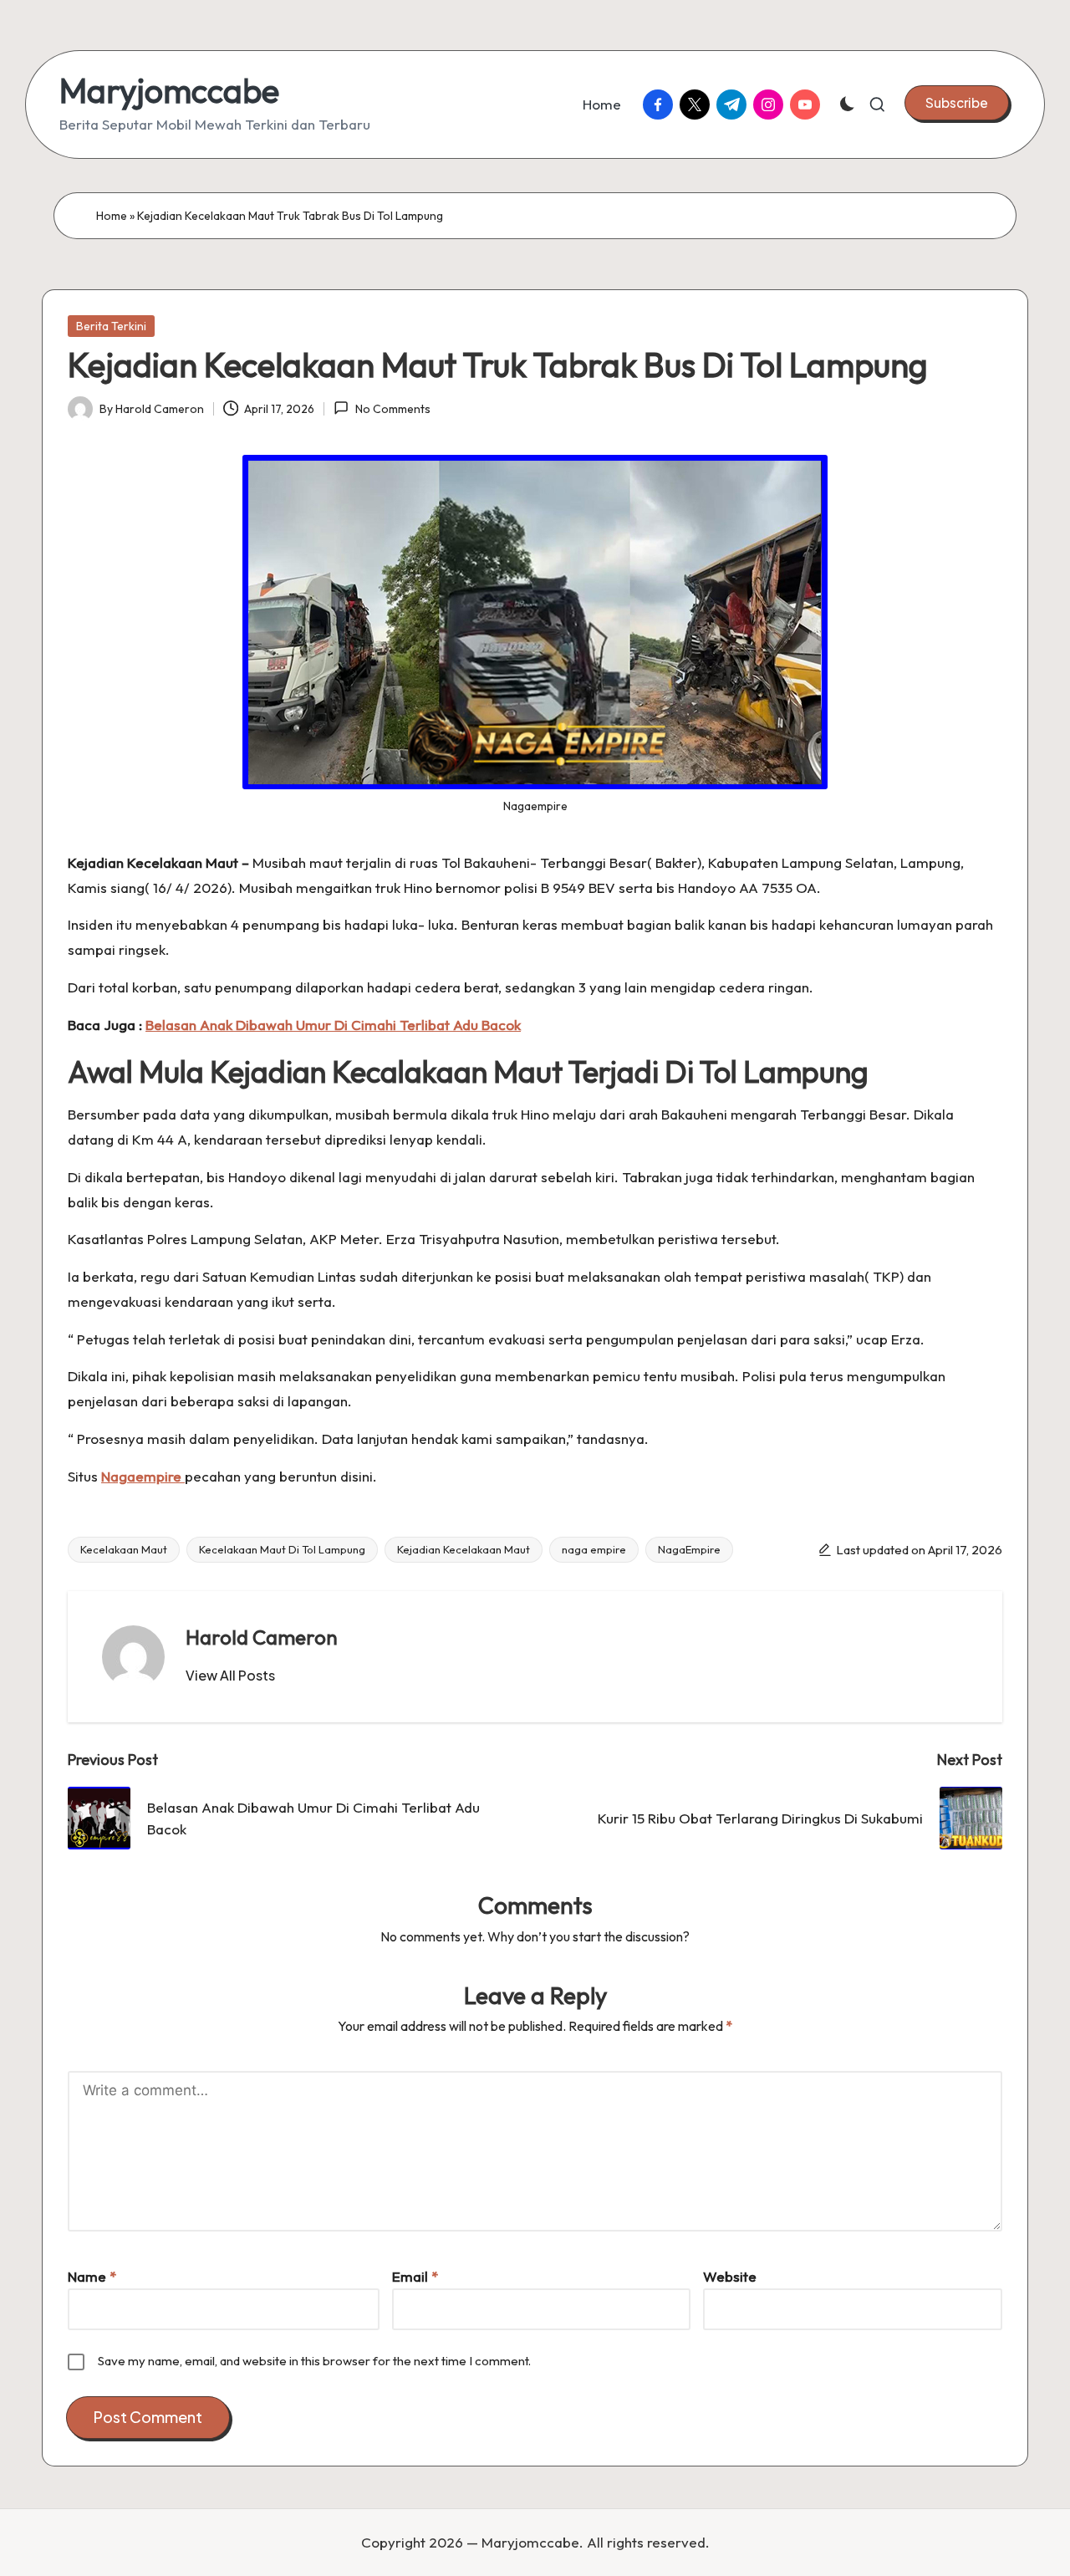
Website (730, 2276)
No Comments (392, 409)
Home (112, 216)
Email (415, 2276)
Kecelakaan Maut (124, 1549)
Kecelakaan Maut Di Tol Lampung (282, 1549)
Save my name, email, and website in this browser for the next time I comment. (314, 2361)
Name (92, 2276)
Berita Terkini (111, 326)
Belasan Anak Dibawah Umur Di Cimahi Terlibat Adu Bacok (333, 1025)
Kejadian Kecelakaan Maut (464, 1549)
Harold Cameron (262, 1637)
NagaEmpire (689, 1549)
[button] (957, 103)
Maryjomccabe (169, 90)
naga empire (594, 1549)
